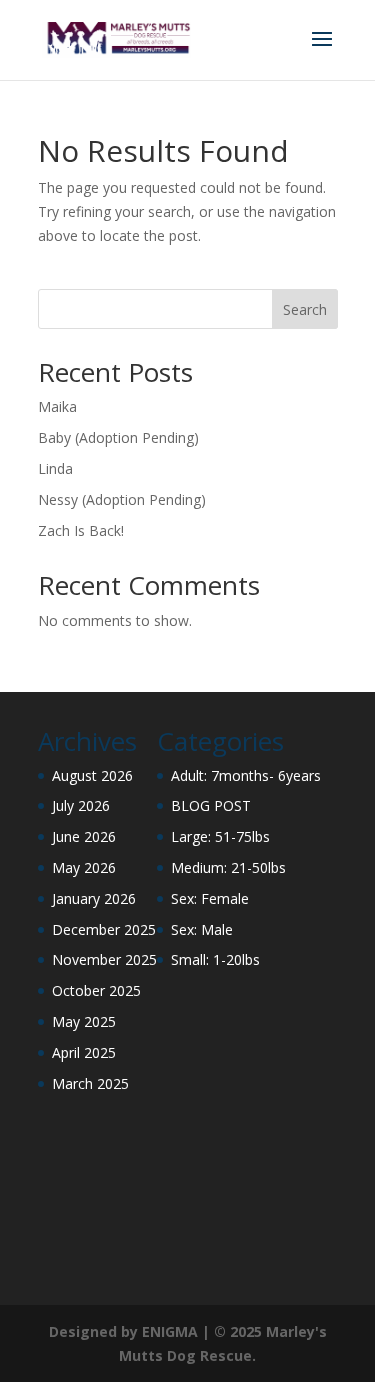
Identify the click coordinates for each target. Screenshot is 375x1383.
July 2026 (81, 805)
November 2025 (104, 959)
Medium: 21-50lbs (228, 867)
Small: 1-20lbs (215, 959)
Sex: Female (210, 898)
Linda (55, 468)
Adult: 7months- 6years (246, 775)
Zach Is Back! (81, 530)
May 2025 (84, 1021)
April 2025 (84, 1052)
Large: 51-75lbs (220, 836)
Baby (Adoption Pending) (118, 437)
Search (305, 309)
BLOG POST (211, 805)
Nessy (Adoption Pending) (122, 499)
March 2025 (90, 1083)
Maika (57, 406)
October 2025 (96, 990)
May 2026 (84, 867)
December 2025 (104, 929)
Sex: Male (202, 929)
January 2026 (94, 898)
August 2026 (92, 775)
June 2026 (84, 836)
